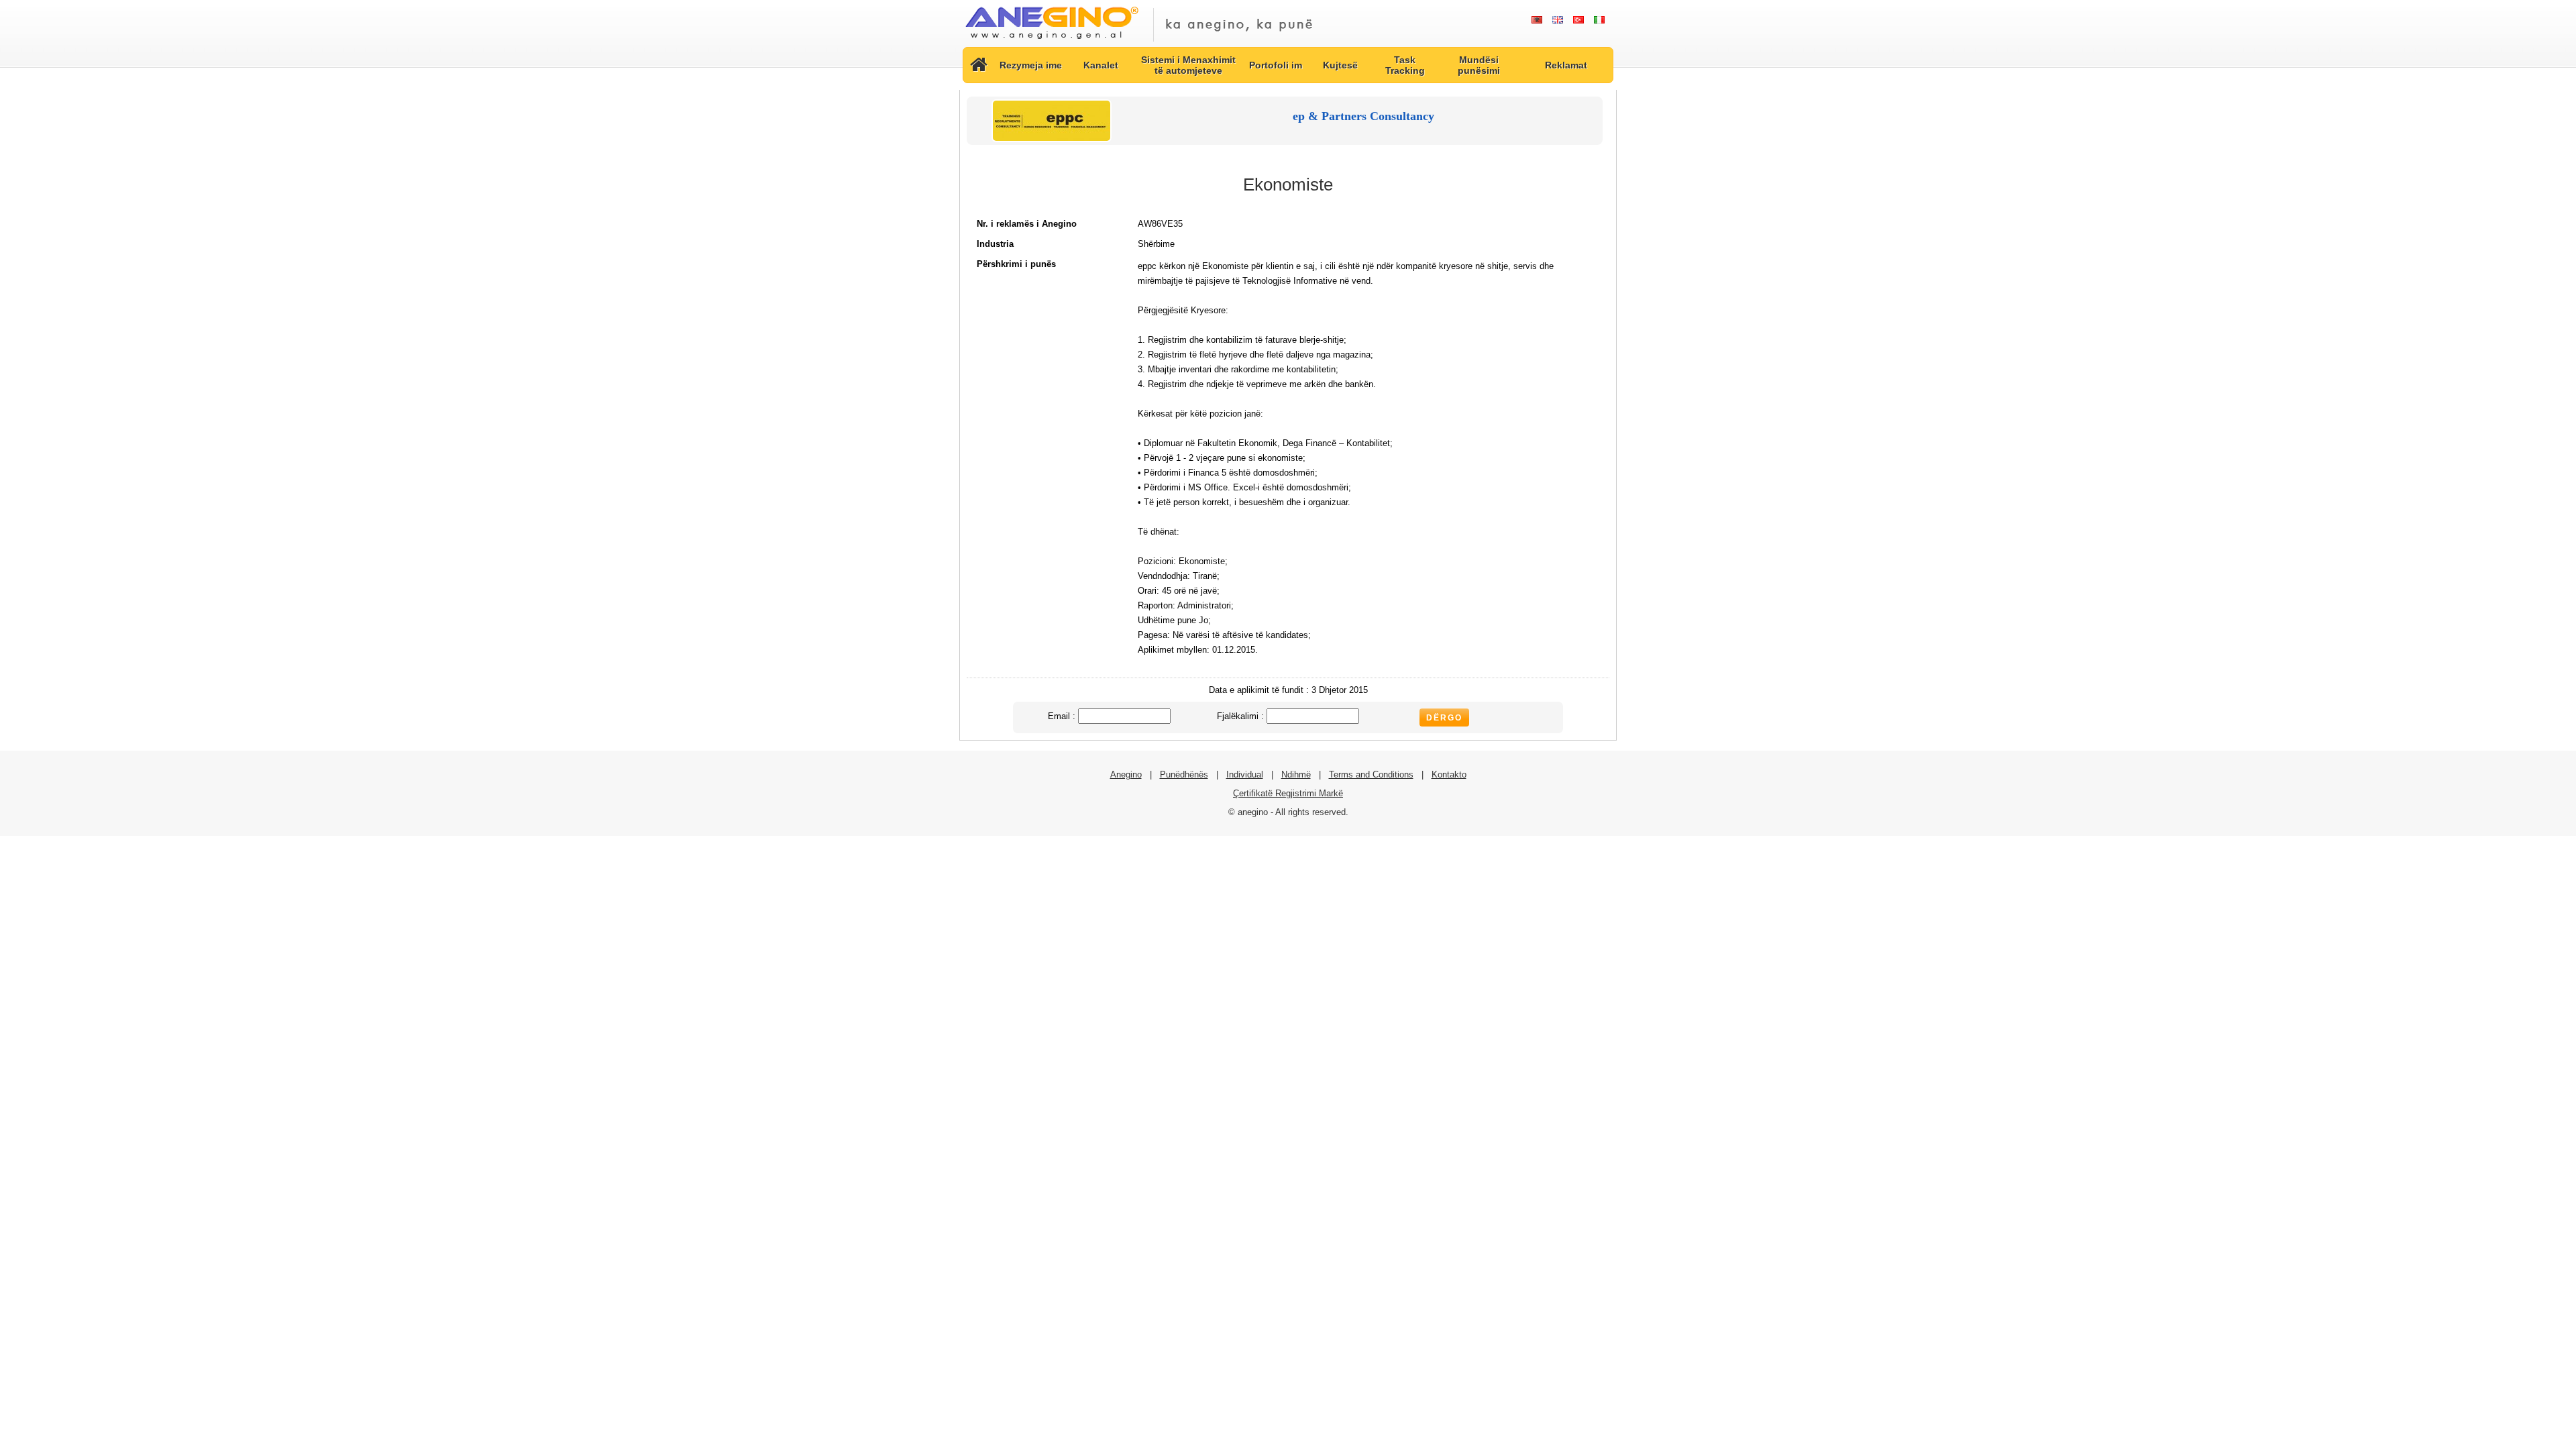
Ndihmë (1296, 774)
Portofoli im (1276, 65)
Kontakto (1449, 774)
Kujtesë (1340, 65)
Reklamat (1566, 65)
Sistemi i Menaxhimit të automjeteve (1188, 65)
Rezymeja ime (1031, 65)
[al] (1537, 20)
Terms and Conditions (1371, 774)
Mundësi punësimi (1479, 65)
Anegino (1126, 774)
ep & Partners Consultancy (1363, 116)
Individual (1245, 774)
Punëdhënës (1184, 774)
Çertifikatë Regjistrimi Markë (1288, 793)
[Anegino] (1052, 40)
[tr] (1578, 20)
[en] (1557, 20)
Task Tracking (1405, 65)
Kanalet (1101, 65)
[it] (1599, 20)
